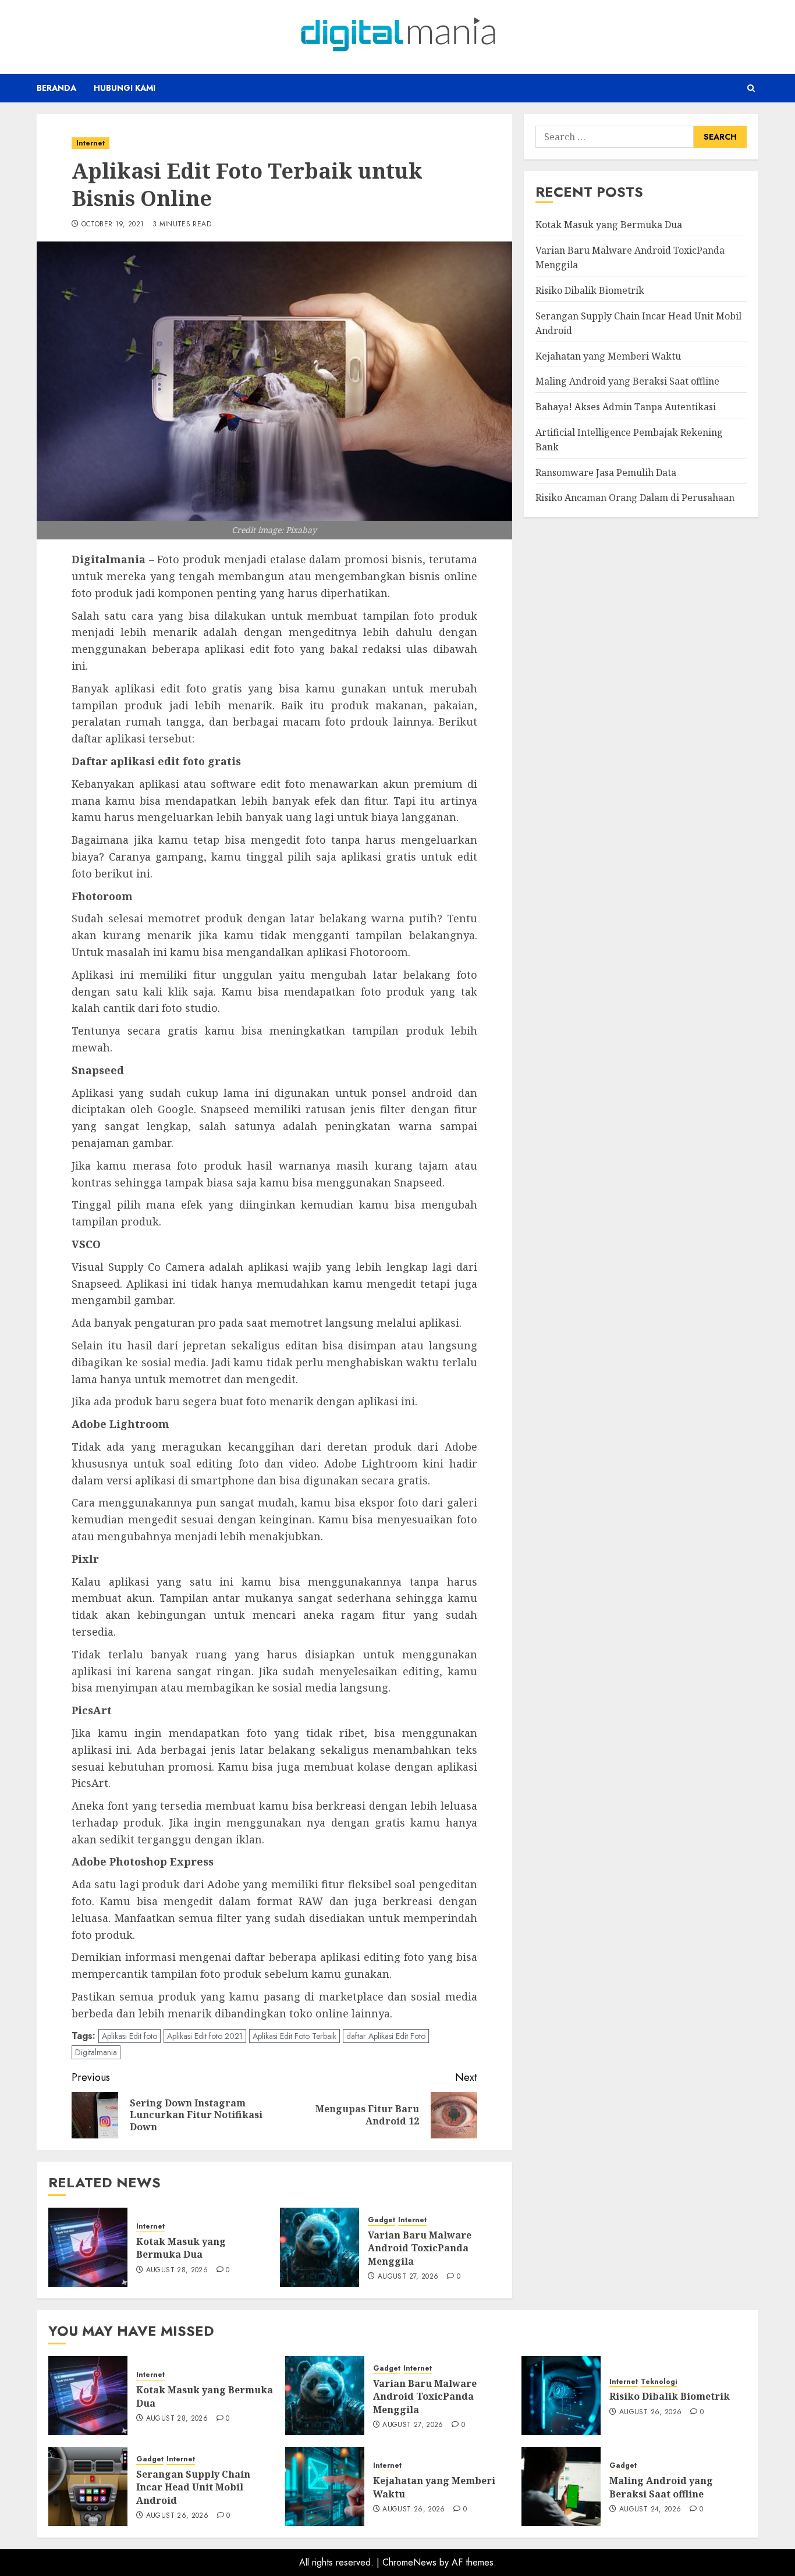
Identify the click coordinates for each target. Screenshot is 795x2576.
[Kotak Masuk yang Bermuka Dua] (88, 2247)
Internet (90, 143)
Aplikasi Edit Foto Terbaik (294, 2036)
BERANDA (56, 88)
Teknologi (659, 2382)
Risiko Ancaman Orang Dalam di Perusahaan (635, 498)
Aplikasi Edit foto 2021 (205, 2036)
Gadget (381, 2220)
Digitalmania (96, 2052)
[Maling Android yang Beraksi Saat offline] (561, 2486)
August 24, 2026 (650, 2510)
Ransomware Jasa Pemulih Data (606, 472)
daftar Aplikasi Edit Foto (386, 2036)
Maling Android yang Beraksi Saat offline (627, 381)
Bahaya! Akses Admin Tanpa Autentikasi (626, 407)
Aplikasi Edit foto (129, 2036)
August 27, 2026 (408, 2277)
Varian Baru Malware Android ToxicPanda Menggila (420, 2248)
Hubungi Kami (125, 88)
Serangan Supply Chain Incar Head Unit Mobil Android (193, 2487)
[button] (751, 88)
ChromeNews (409, 2562)
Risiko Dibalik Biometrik (590, 290)
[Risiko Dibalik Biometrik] (561, 2396)
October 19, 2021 (113, 225)
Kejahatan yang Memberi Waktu (608, 356)
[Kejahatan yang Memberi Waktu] (325, 2486)
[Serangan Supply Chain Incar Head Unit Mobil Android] (88, 2486)
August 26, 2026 (650, 2412)
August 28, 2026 (177, 2271)
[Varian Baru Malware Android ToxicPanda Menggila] (320, 2247)
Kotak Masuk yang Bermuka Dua (181, 2248)
